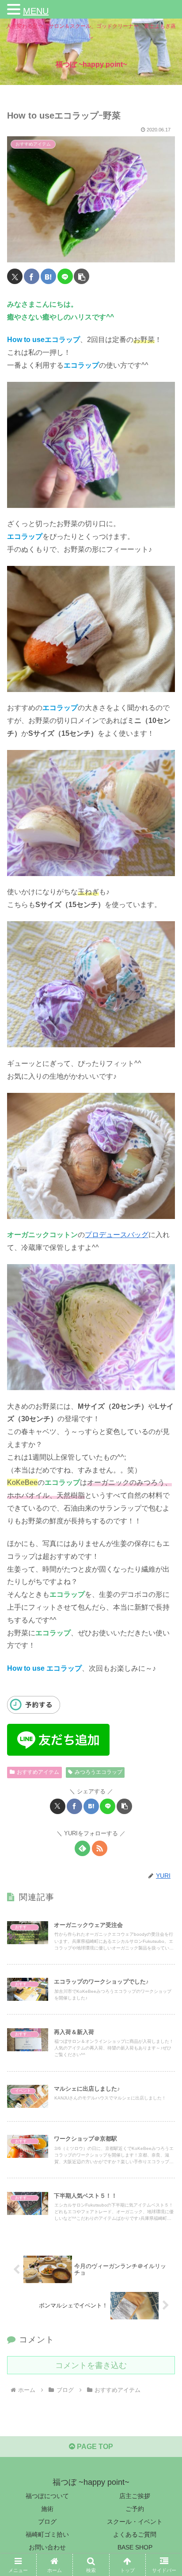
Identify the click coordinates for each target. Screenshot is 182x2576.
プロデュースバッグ (117, 1235)
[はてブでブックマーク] (48, 276)
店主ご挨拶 (135, 2496)
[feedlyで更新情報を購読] (82, 1848)
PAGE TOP (94, 2447)
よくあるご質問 (135, 2534)
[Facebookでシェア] (32, 276)
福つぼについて (47, 2496)
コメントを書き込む (91, 2365)
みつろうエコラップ (99, 1772)
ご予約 (135, 2509)
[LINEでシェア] (65, 276)
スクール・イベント (135, 2522)
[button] (82, 276)
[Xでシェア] (15, 276)
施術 (47, 2509)
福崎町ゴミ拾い (47, 2534)
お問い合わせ (47, 2547)
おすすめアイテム (38, 1772)
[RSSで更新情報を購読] (100, 1848)
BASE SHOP (135, 2547)
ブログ (47, 2522)
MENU (36, 11)
